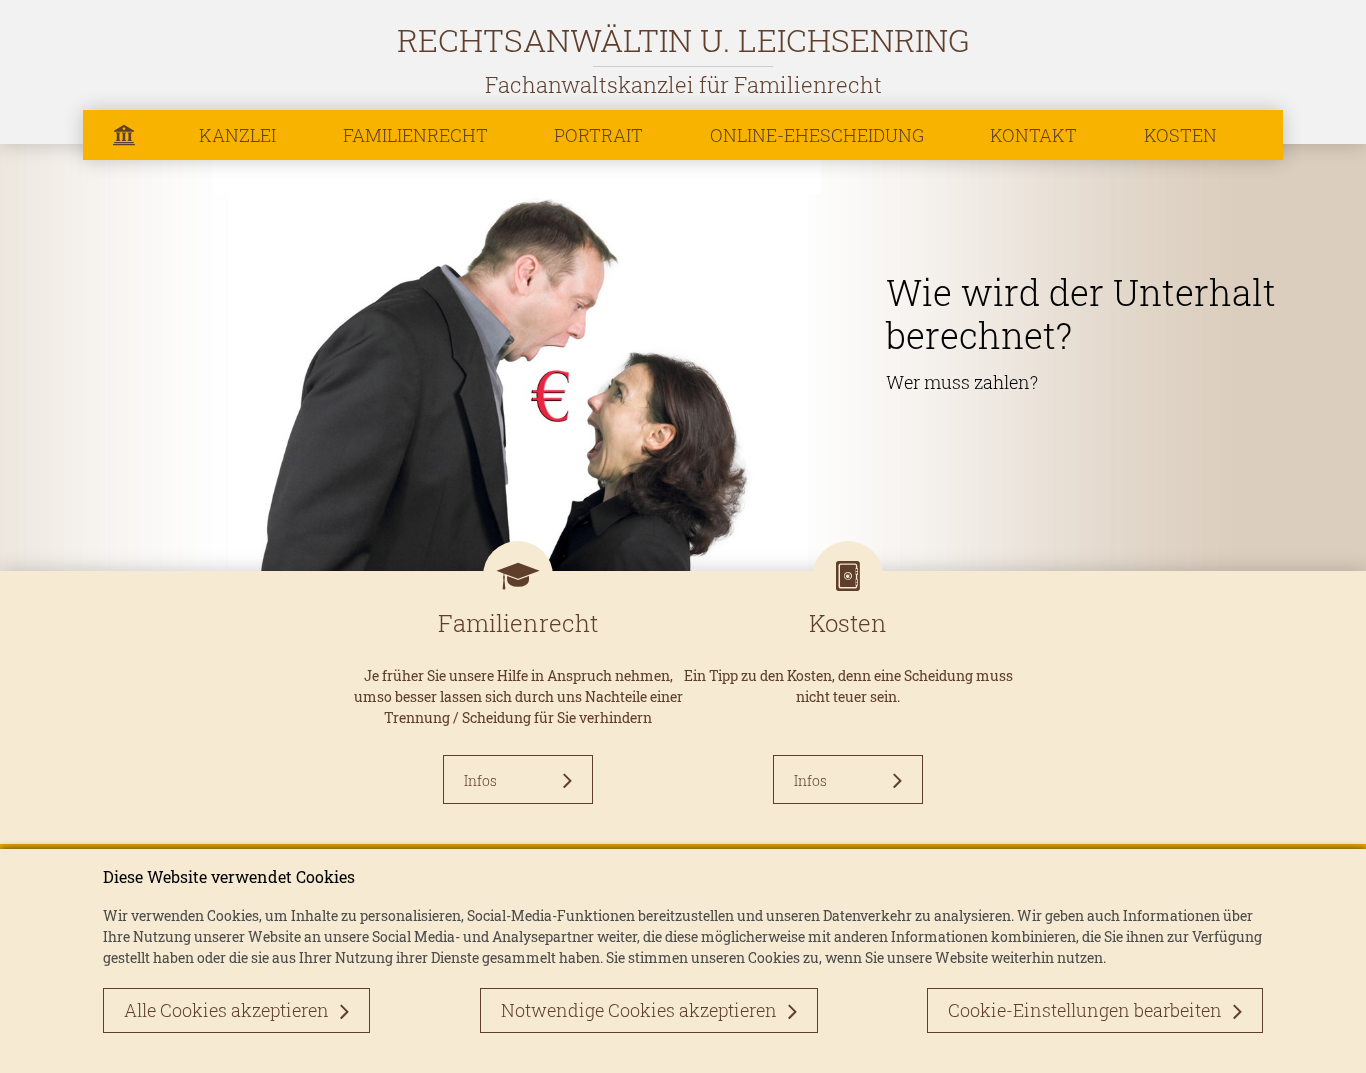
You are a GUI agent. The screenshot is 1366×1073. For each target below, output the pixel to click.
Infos (480, 780)
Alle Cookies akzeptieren (226, 1010)
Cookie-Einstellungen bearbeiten (1085, 1010)
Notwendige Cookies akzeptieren (639, 1010)
